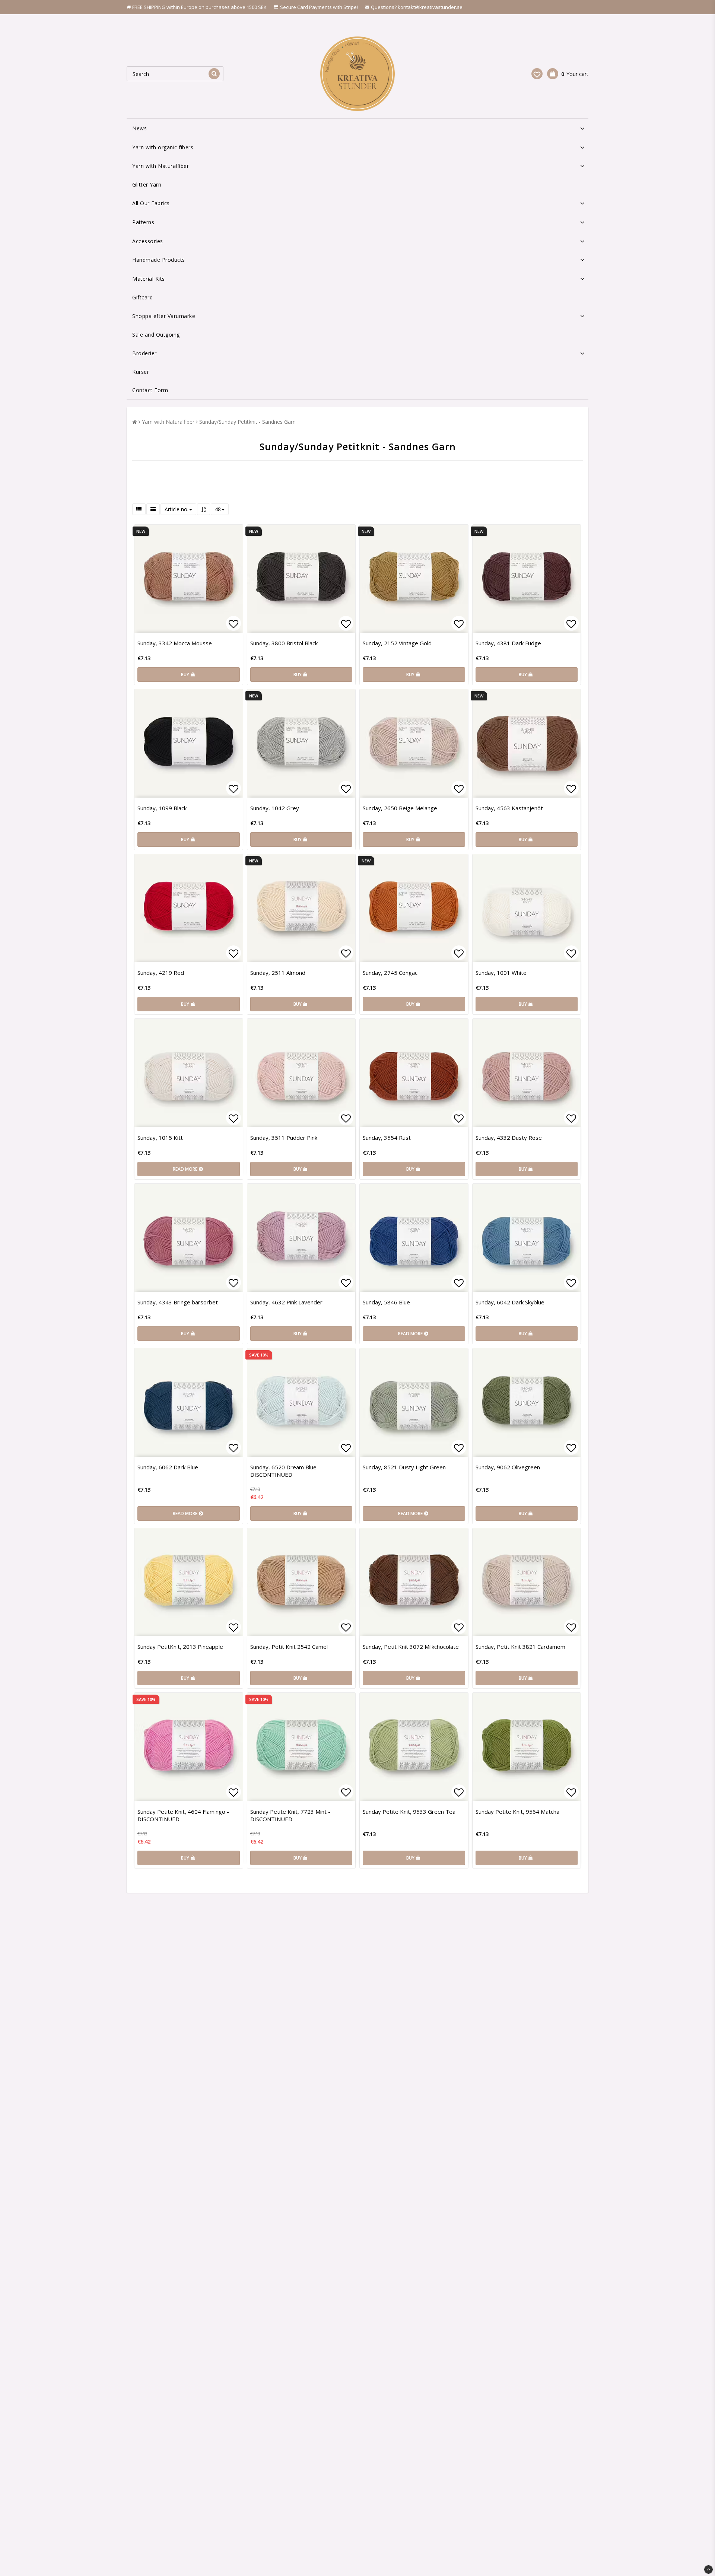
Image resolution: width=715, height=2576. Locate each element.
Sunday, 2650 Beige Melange (400, 808)
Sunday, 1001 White (501, 973)
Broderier (144, 353)
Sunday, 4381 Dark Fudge (508, 643)
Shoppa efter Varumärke (164, 316)
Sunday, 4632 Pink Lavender (286, 1302)
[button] (537, 74)
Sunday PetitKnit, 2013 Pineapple (180, 1647)
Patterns (143, 222)
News (139, 128)
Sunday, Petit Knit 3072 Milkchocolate (411, 1647)
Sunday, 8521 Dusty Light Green (404, 1467)
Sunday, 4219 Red (161, 973)
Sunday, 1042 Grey (275, 808)
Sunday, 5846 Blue (386, 1302)
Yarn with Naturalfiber (161, 166)
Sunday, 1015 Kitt (160, 1138)
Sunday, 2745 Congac (390, 973)
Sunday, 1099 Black (162, 808)
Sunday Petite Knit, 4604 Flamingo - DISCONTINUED (183, 1815)
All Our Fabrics (151, 203)
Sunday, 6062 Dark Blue (168, 1467)
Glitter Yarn (147, 185)
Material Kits (149, 279)
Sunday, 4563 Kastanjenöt (509, 808)
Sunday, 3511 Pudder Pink (284, 1138)
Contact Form (150, 390)
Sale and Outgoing (156, 335)
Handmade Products (159, 260)
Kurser (141, 372)
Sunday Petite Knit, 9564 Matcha (517, 1812)
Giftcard (142, 297)
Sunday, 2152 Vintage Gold (397, 643)
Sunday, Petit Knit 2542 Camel (289, 1647)
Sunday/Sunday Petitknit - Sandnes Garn (247, 422)
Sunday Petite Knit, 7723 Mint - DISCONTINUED (290, 1815)
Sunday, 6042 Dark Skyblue (510, 1302)
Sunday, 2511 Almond (278, 973)
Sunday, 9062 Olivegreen (508, 1467)
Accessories (148, 241)
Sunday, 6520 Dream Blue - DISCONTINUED (285, 1471)
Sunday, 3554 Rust (387, 1138)
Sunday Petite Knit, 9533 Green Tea (409, 1812)
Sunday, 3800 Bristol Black (284, 643)
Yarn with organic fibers (163, 147)
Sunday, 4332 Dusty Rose (509, 1138)
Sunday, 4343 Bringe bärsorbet (178, 1302)
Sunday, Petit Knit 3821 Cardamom (520, 1647)
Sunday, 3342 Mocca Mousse (175, 643)
